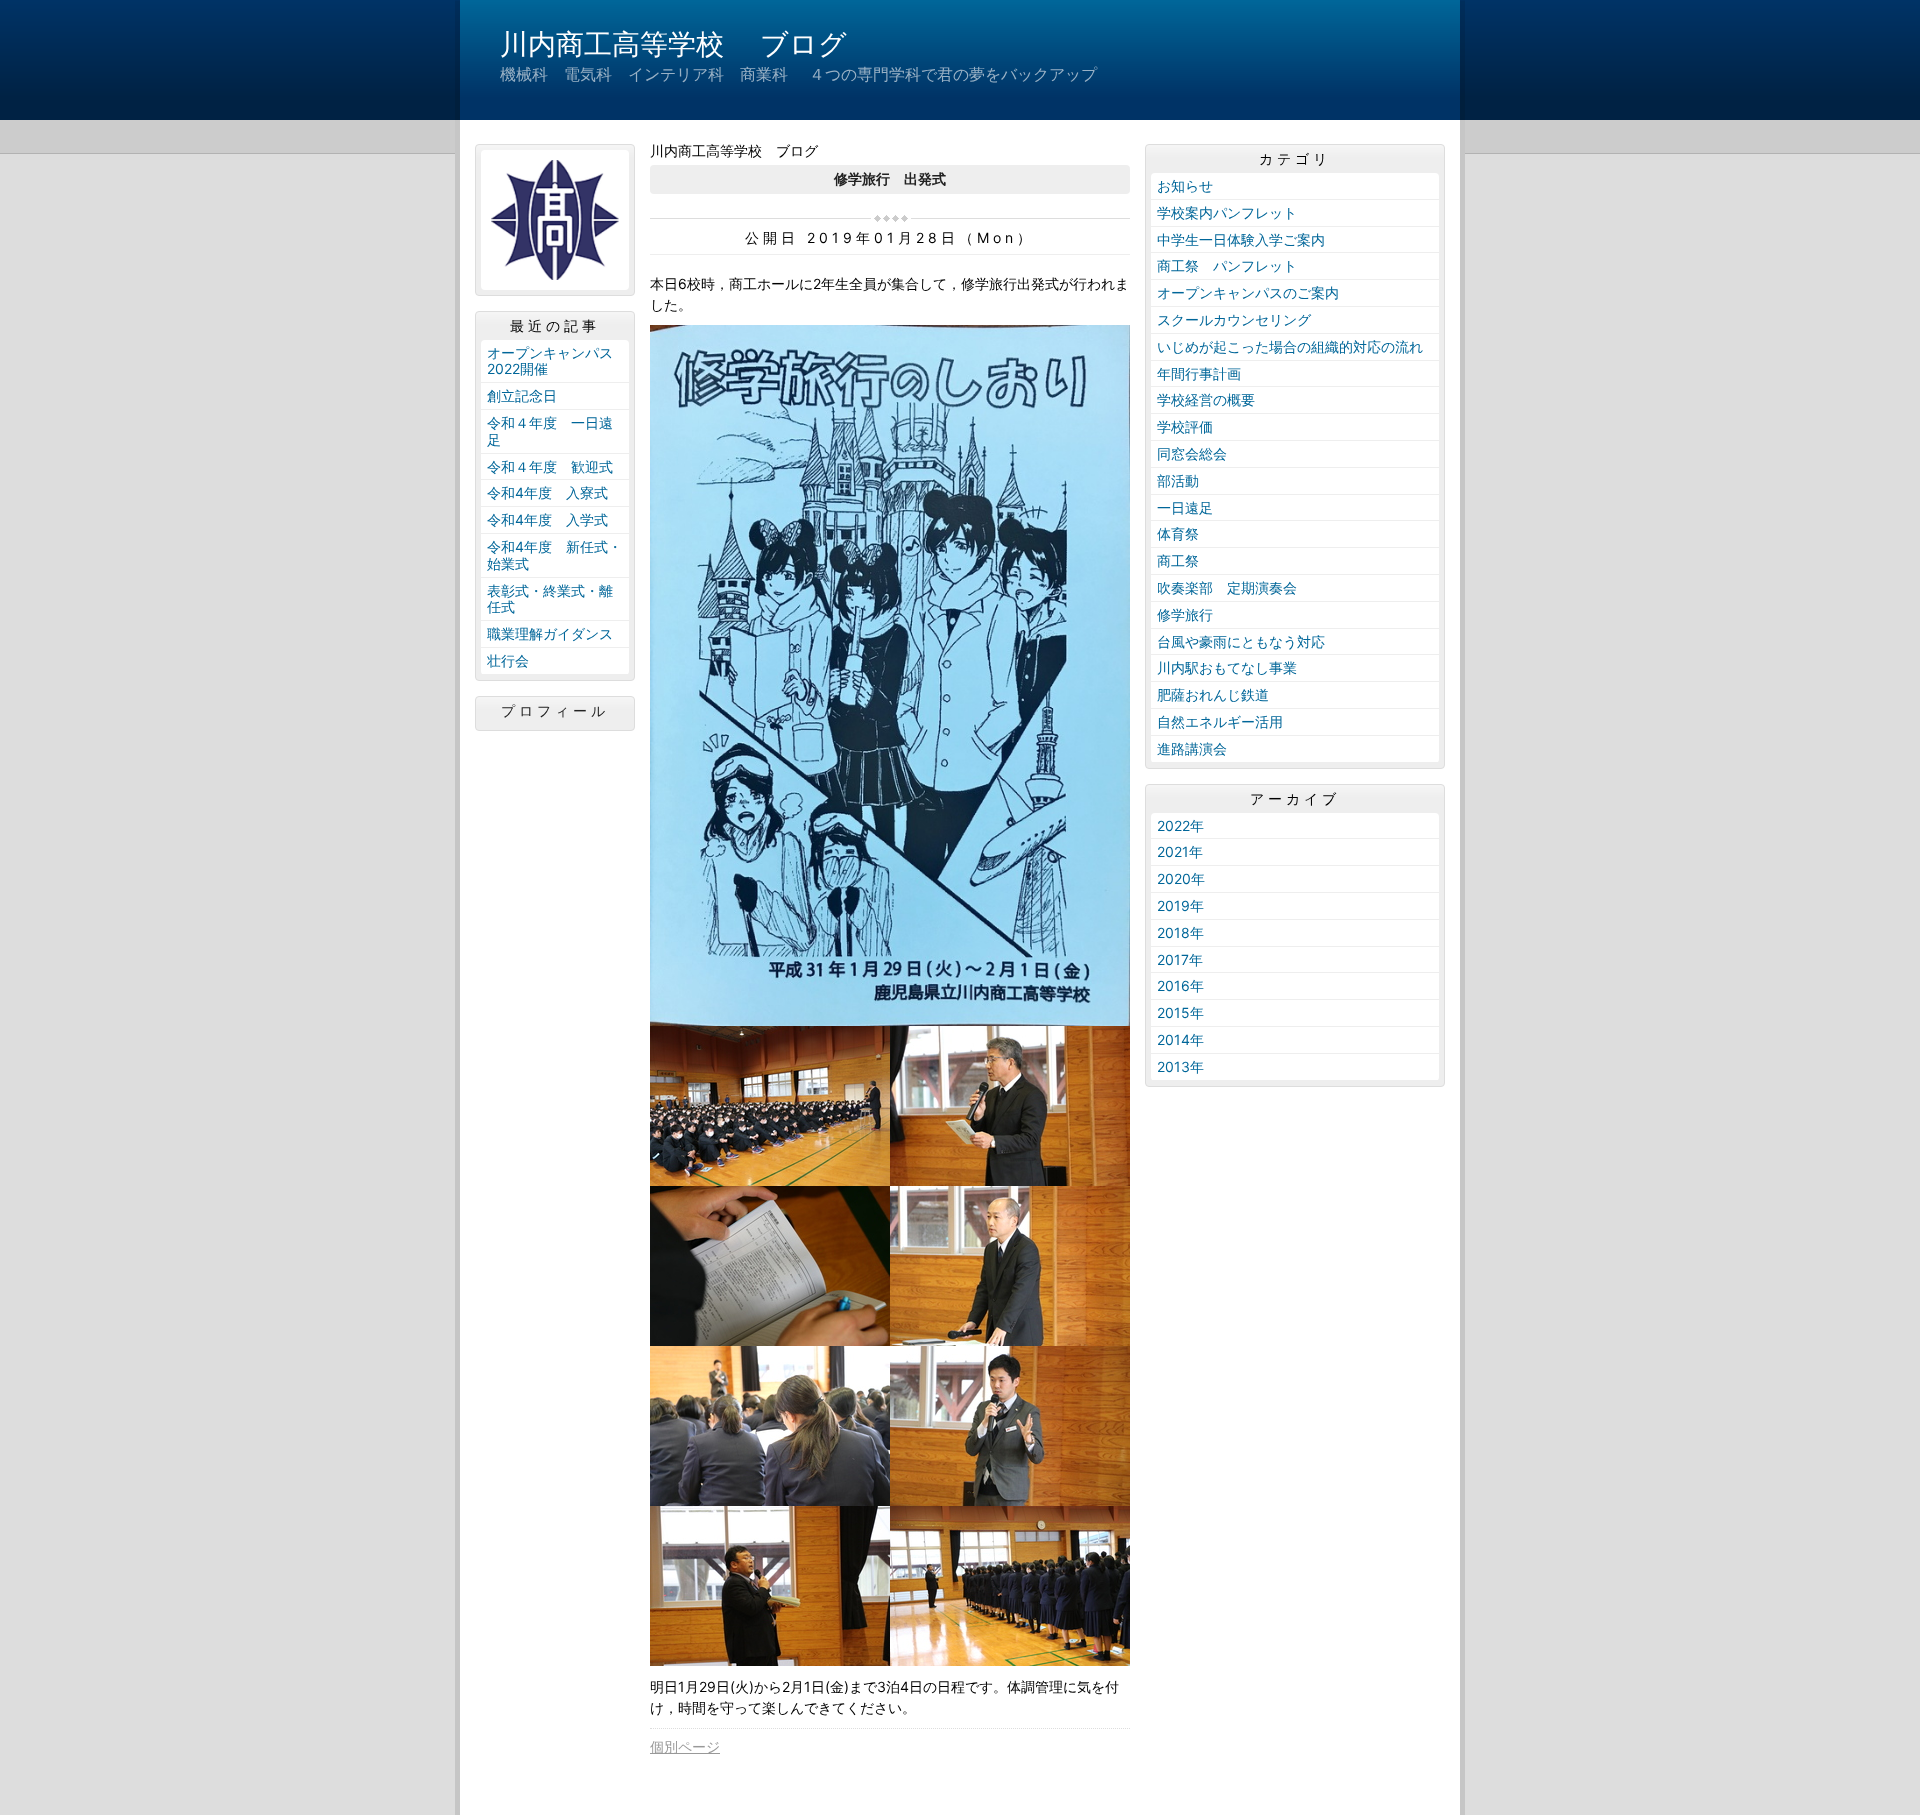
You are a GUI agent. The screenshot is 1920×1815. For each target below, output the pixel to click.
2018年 (1180, 932)
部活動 (1178, 480)
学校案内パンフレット (1227, 212)
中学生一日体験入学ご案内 (1241, 239)
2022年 (1180, 825)
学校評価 (1185, 426)
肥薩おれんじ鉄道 (1213, 694)
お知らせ (1185, 185)
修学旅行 (1185, 614)
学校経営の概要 (1206, 399)
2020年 (1181, 878)
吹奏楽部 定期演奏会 (1227, 587)
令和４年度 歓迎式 (550, 466)
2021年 (1180, 851)
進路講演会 (1192, 748)
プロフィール (555, 711)
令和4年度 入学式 (547, 519)
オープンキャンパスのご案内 (1248, 292)
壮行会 (508, 660)
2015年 (1180, 1012)
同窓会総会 (1192, 453)
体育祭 (1178, 533)
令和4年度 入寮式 (547, 492)
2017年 (1180, 959)
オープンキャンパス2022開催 (550, 361)
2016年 (1180, 985)
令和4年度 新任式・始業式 (554, 555)
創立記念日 (522, 395)
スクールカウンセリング (1234, 319)
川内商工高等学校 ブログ (673, 44)
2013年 (1180, 1066)
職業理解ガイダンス (550, 633)
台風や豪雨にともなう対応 (1241, 641)
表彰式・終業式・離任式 (550, 599)
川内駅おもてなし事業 (1227, 667)
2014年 (1180, 1039)
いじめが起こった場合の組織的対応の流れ (1290, 346)
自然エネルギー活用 (1220, 721)
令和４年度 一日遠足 (550, 431)
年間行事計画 (1199, 373)
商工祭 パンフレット (1227, 265)
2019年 (1180, 905)
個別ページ (685, 1746)
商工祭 (1178, 560)
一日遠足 (1185, 507)
